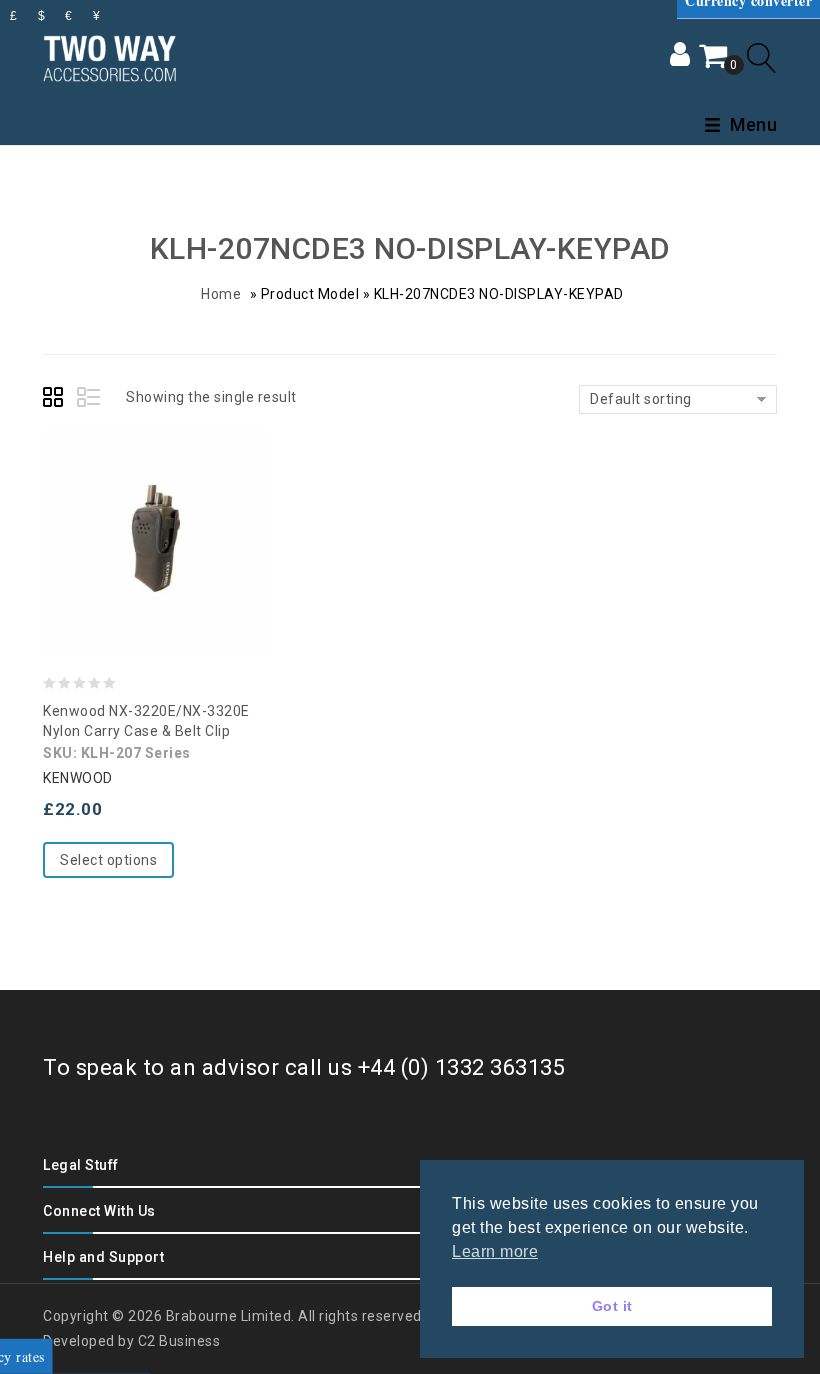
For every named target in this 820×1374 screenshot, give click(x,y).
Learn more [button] (495, 1251)
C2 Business (179, 1341)
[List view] (90, 400)
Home (221, 294)
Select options (108, 860)
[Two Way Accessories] (109, 55)
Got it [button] (612, 1306)
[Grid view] (56, 400)
